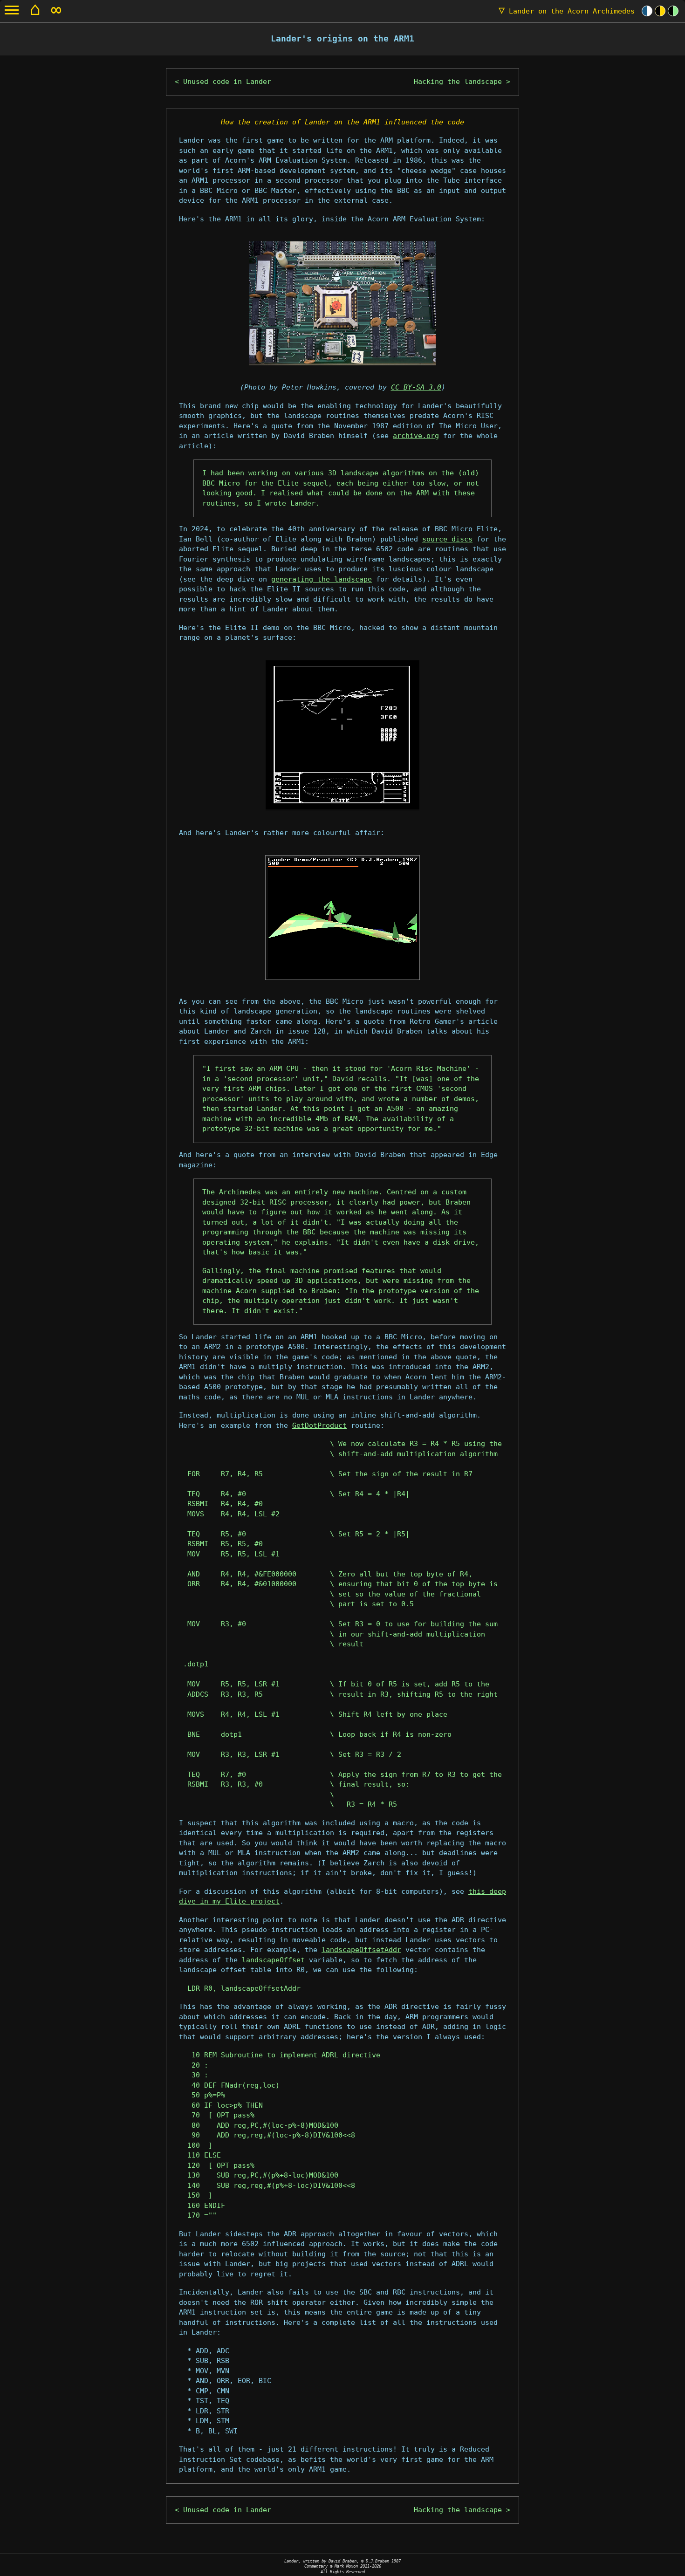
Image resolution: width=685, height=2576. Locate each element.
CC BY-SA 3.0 (416, 387)
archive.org (416, 436)
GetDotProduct (319, 1425)
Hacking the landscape (458, 82)
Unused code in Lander (227, 82)
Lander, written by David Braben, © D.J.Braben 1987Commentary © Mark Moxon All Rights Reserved (342, 2566)
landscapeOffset (273, 1960)
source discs (447, 539)
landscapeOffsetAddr (361, 1950)
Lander (567, 11)
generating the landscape (322, 579)
